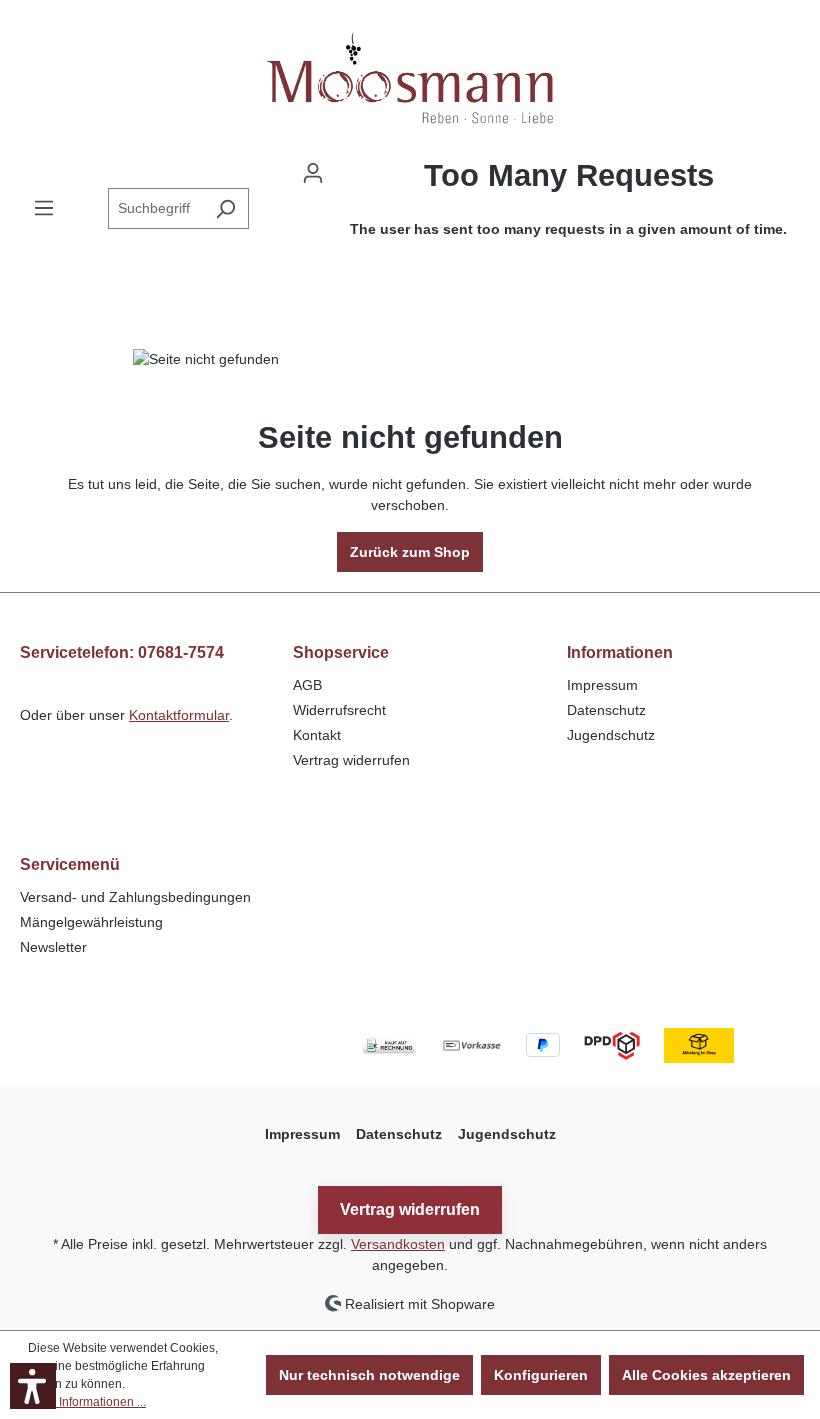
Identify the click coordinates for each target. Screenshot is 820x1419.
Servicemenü (70, 864)
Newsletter (53, 947)
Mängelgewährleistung (91, 922)
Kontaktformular (179, 715)
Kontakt (317, 735)
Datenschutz (606, 710)
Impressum (602, 685)
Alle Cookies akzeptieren (706, 1375)
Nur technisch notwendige (369, 1375)
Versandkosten (398, 1244)
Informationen (620, 652)
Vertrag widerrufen (351, 760)
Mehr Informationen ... (87, 1402)
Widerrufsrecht (339, 710)
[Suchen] (225, 208)
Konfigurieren (541, 1375)
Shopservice (341, 652)
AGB (307, 685)
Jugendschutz (611, 735)
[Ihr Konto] (313, 173)
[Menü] (44, 208)
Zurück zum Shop (410, 552)
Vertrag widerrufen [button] (410, 1209)
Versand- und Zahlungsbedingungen (135, 897)
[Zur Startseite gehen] (410, 76)
